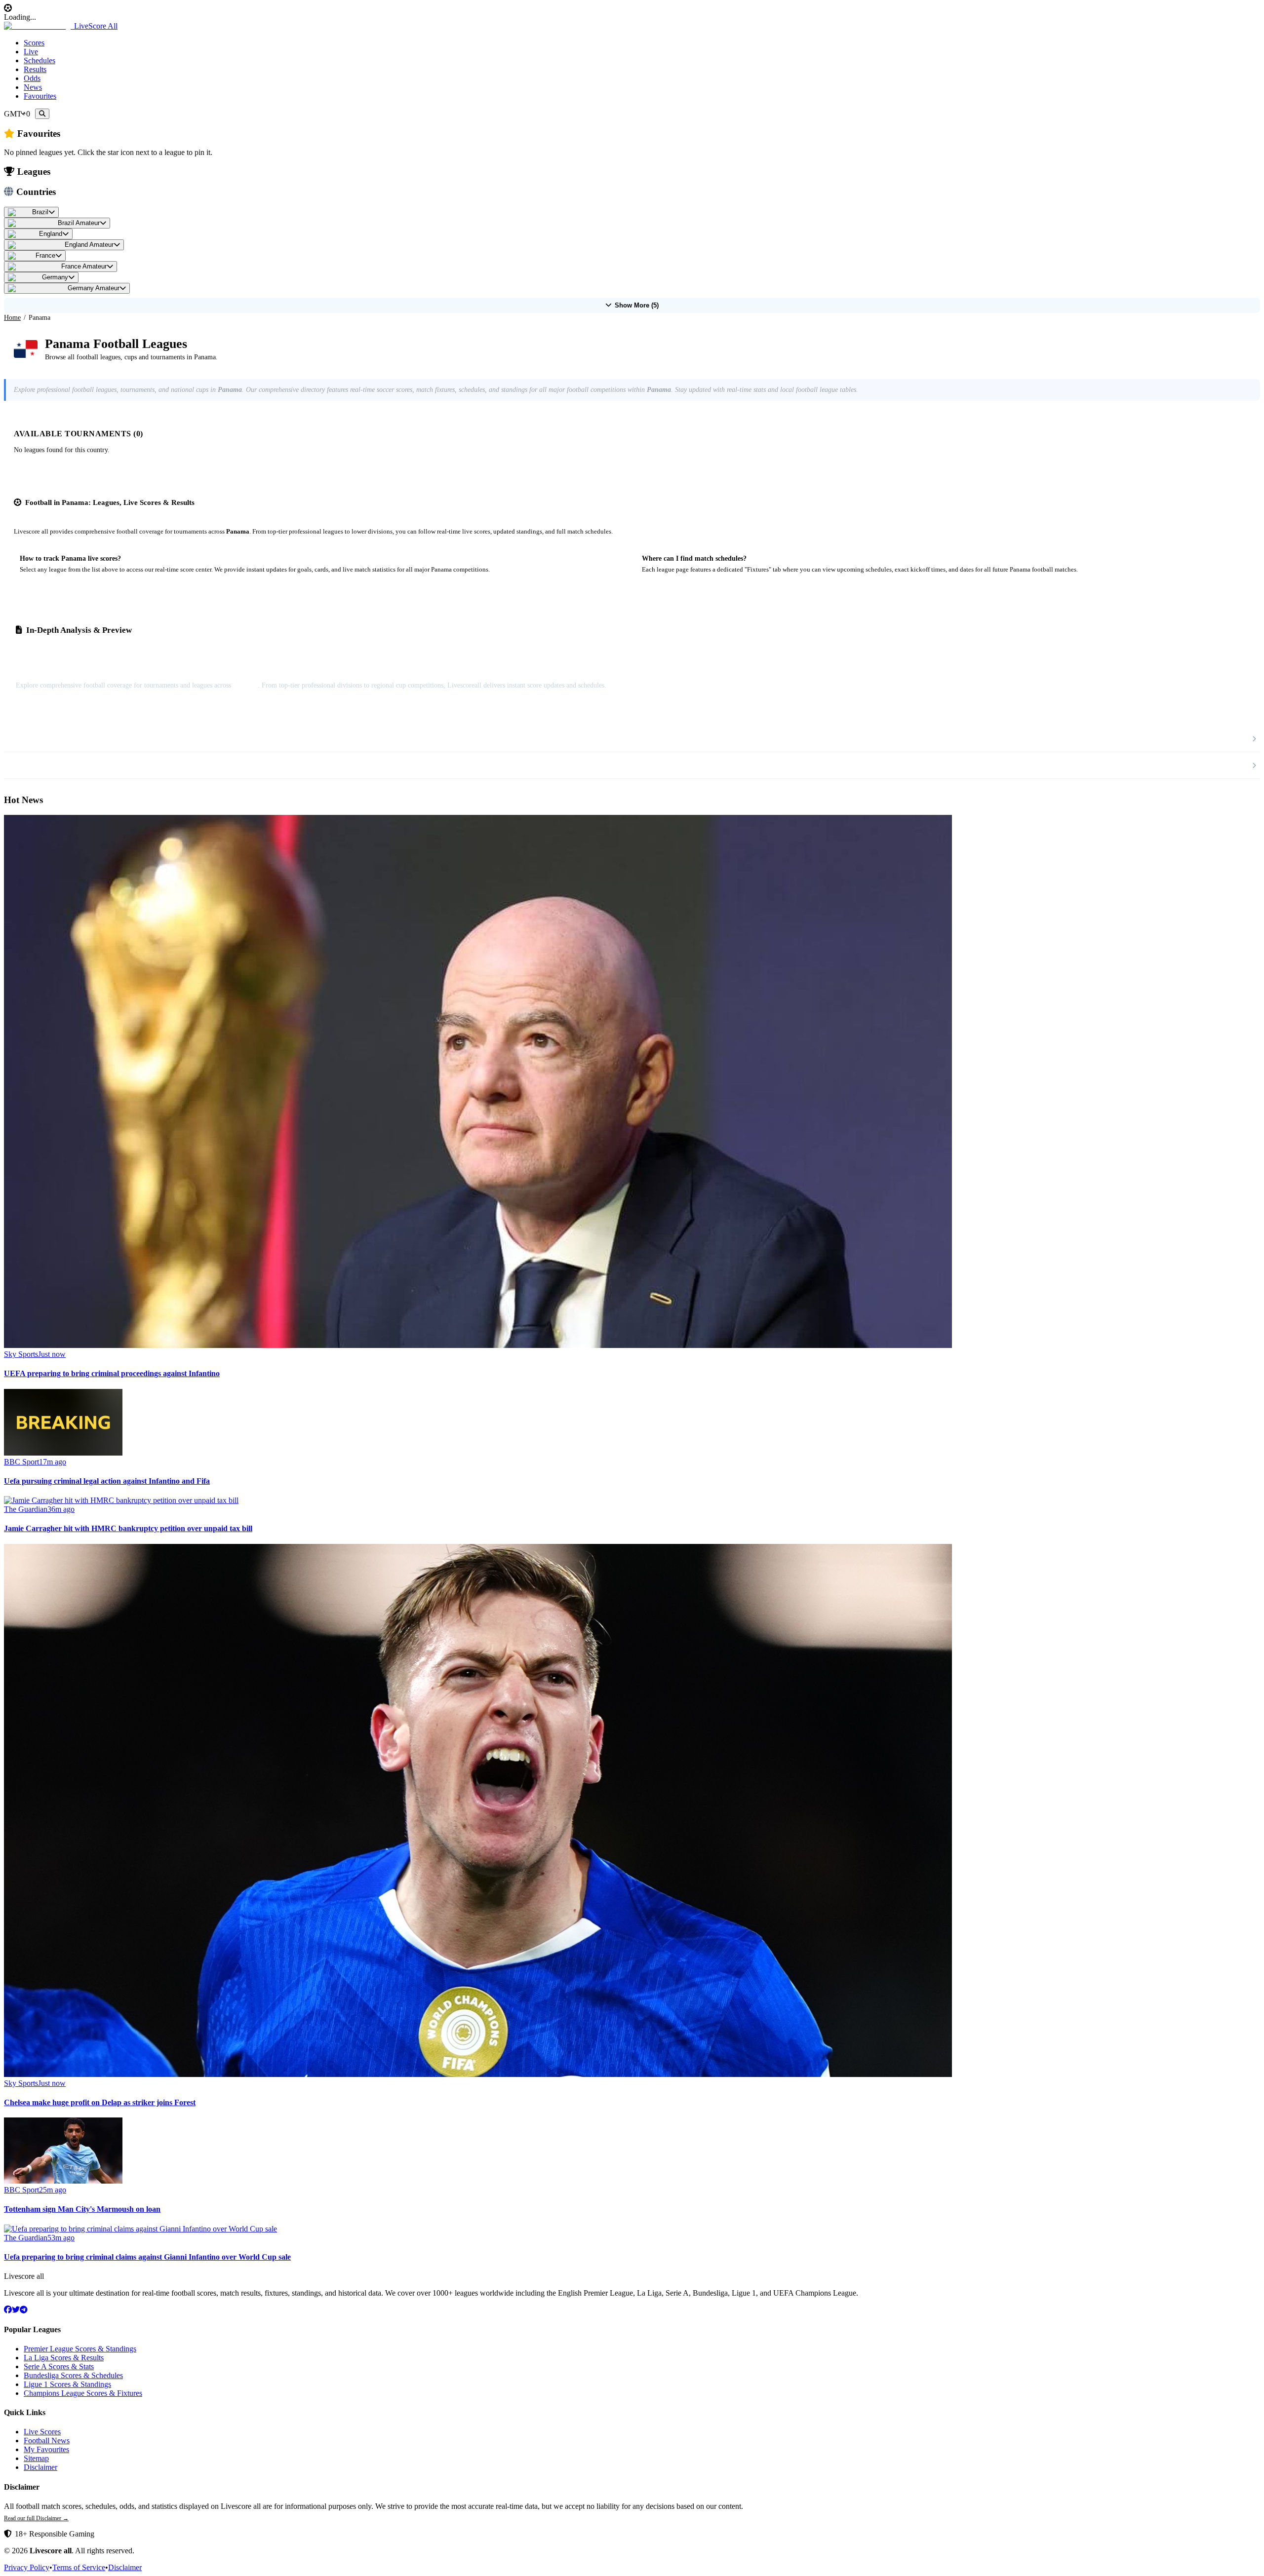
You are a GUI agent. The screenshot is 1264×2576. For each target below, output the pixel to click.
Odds (32, 78)
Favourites (40, 96)
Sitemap (36, 2458)
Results (35, 69)
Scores (34, 43)
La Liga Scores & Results (64, 2358)
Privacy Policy (27, 2567)
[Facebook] (8, 2310)
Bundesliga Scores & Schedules (73, 2375)
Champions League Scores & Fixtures (83, 2393)
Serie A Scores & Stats (59, 2366)
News (33, 87)
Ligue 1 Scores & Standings (67, 2384)
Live (31, 52)
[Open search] (42, 114)
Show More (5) (637, 305)
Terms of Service (79, 2567)
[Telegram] (24, 2310)
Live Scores (42, 2432)
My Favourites (46, 2449)
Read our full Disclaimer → (36, 2518)
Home (12, 318)
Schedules (39, 60)
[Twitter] (16, 2310)
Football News (47, 2441)
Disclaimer (40, 2467)
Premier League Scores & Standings (80, 2349)
